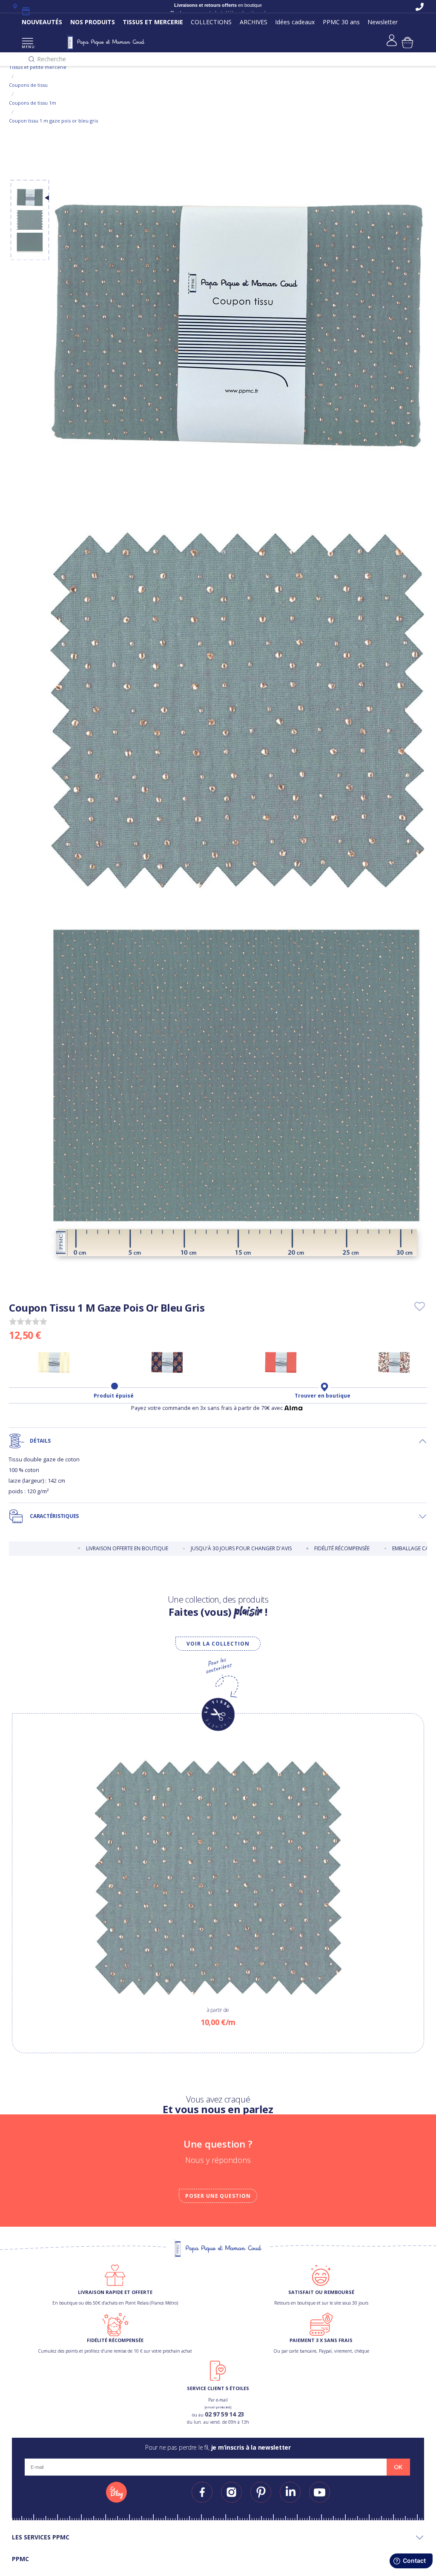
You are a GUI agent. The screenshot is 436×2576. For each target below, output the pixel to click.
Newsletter (383, 22)
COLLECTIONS (211, 22)
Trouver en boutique (323, 1396)
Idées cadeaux (295, 22)
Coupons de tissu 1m (33, 103)
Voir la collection (218, 1644)
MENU (27, 47)
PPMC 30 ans (341, 22)
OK (398, 2467)
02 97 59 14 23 (224, 2414)
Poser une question (218, 2196)
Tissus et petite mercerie (38, 67)
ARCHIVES (254, 22)
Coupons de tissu (28, 85)
